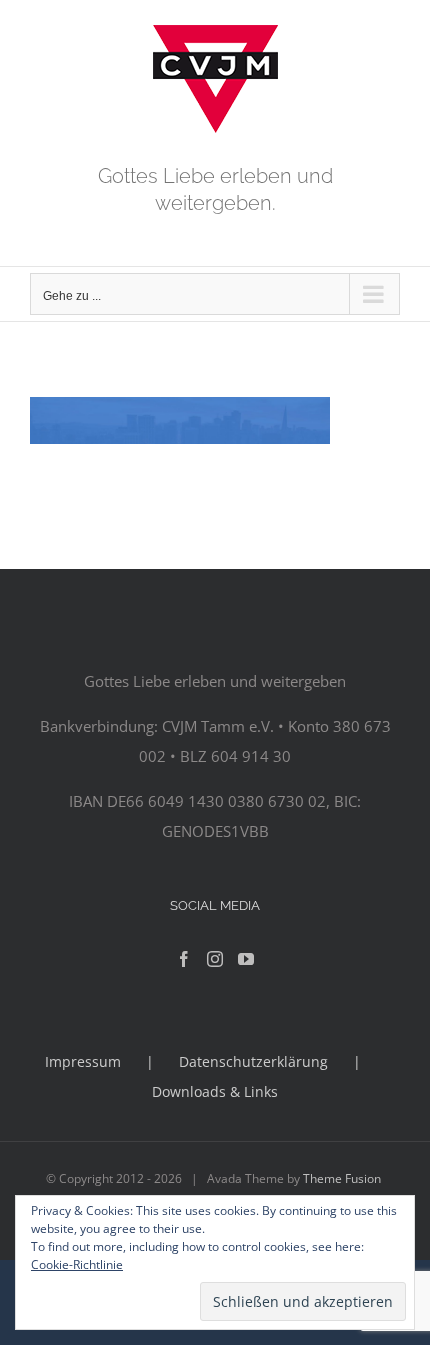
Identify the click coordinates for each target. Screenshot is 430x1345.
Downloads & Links (215, 1091)
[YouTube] (246, 959)
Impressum (83, 1061)
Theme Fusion (342, 1178)
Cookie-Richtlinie (77, 1264)
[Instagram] (215, 959)
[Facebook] (184, 959)
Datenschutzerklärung (253, 1061)
